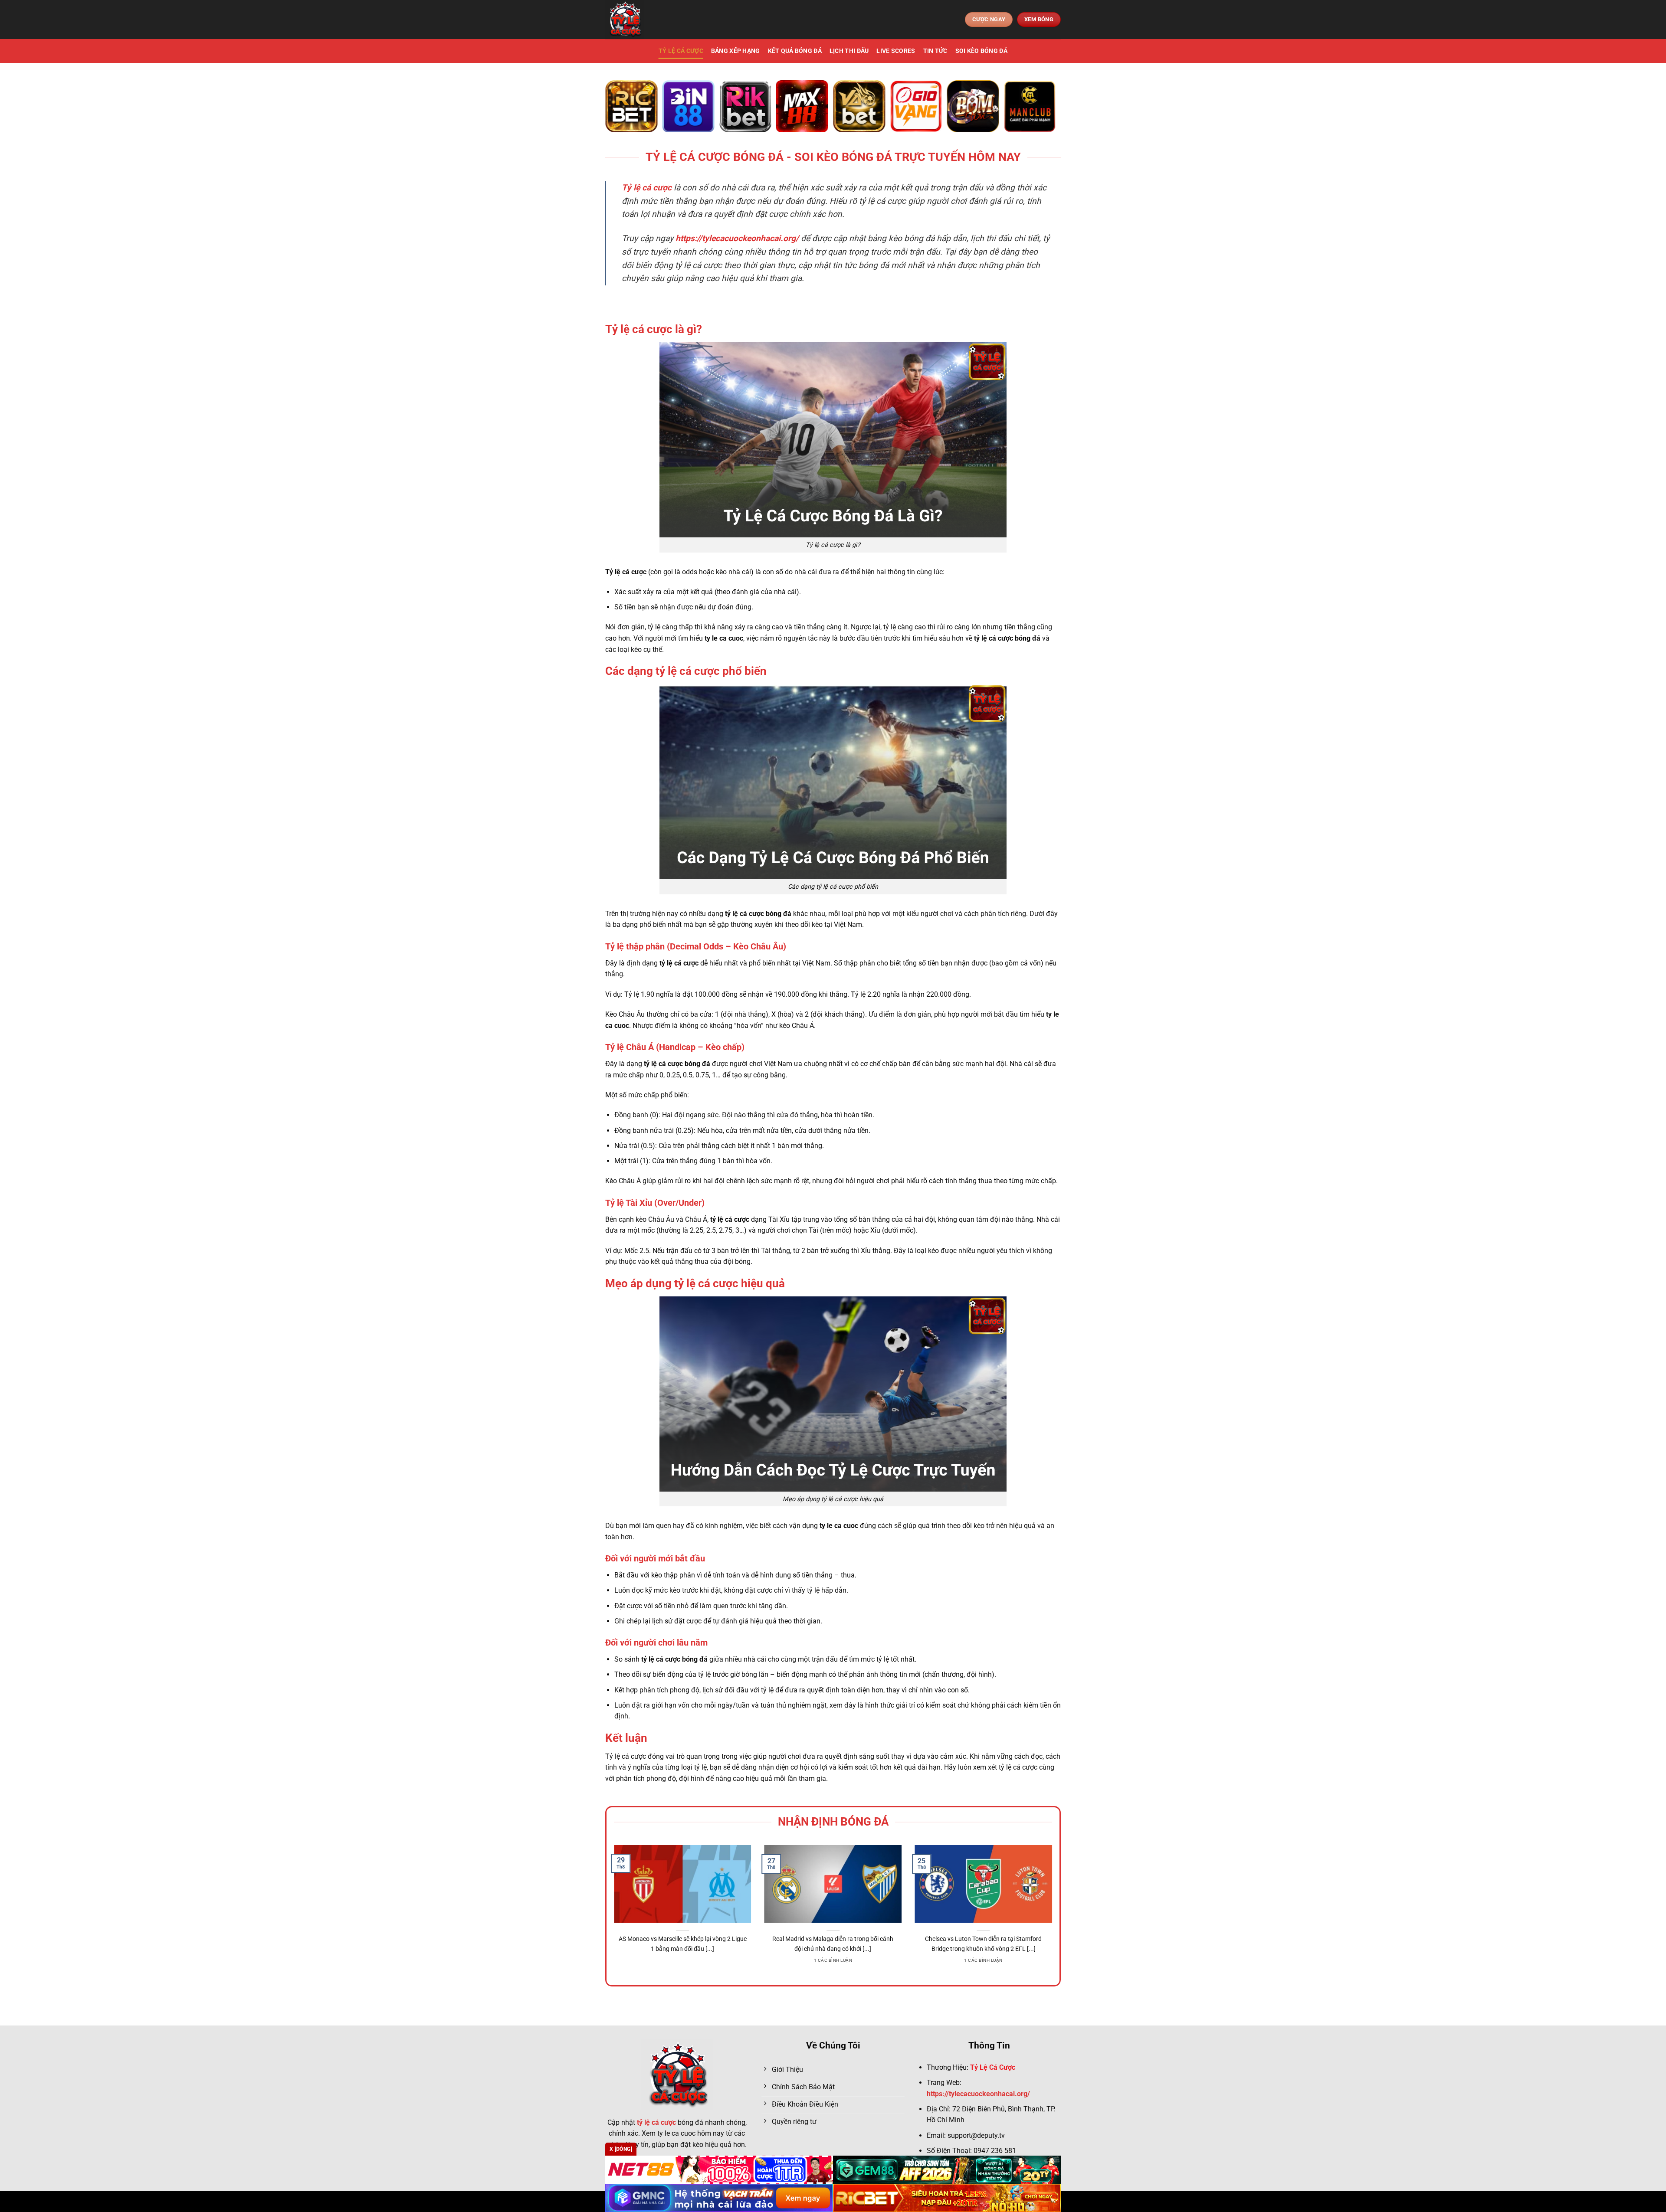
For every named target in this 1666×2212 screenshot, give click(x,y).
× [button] (972, 967)
